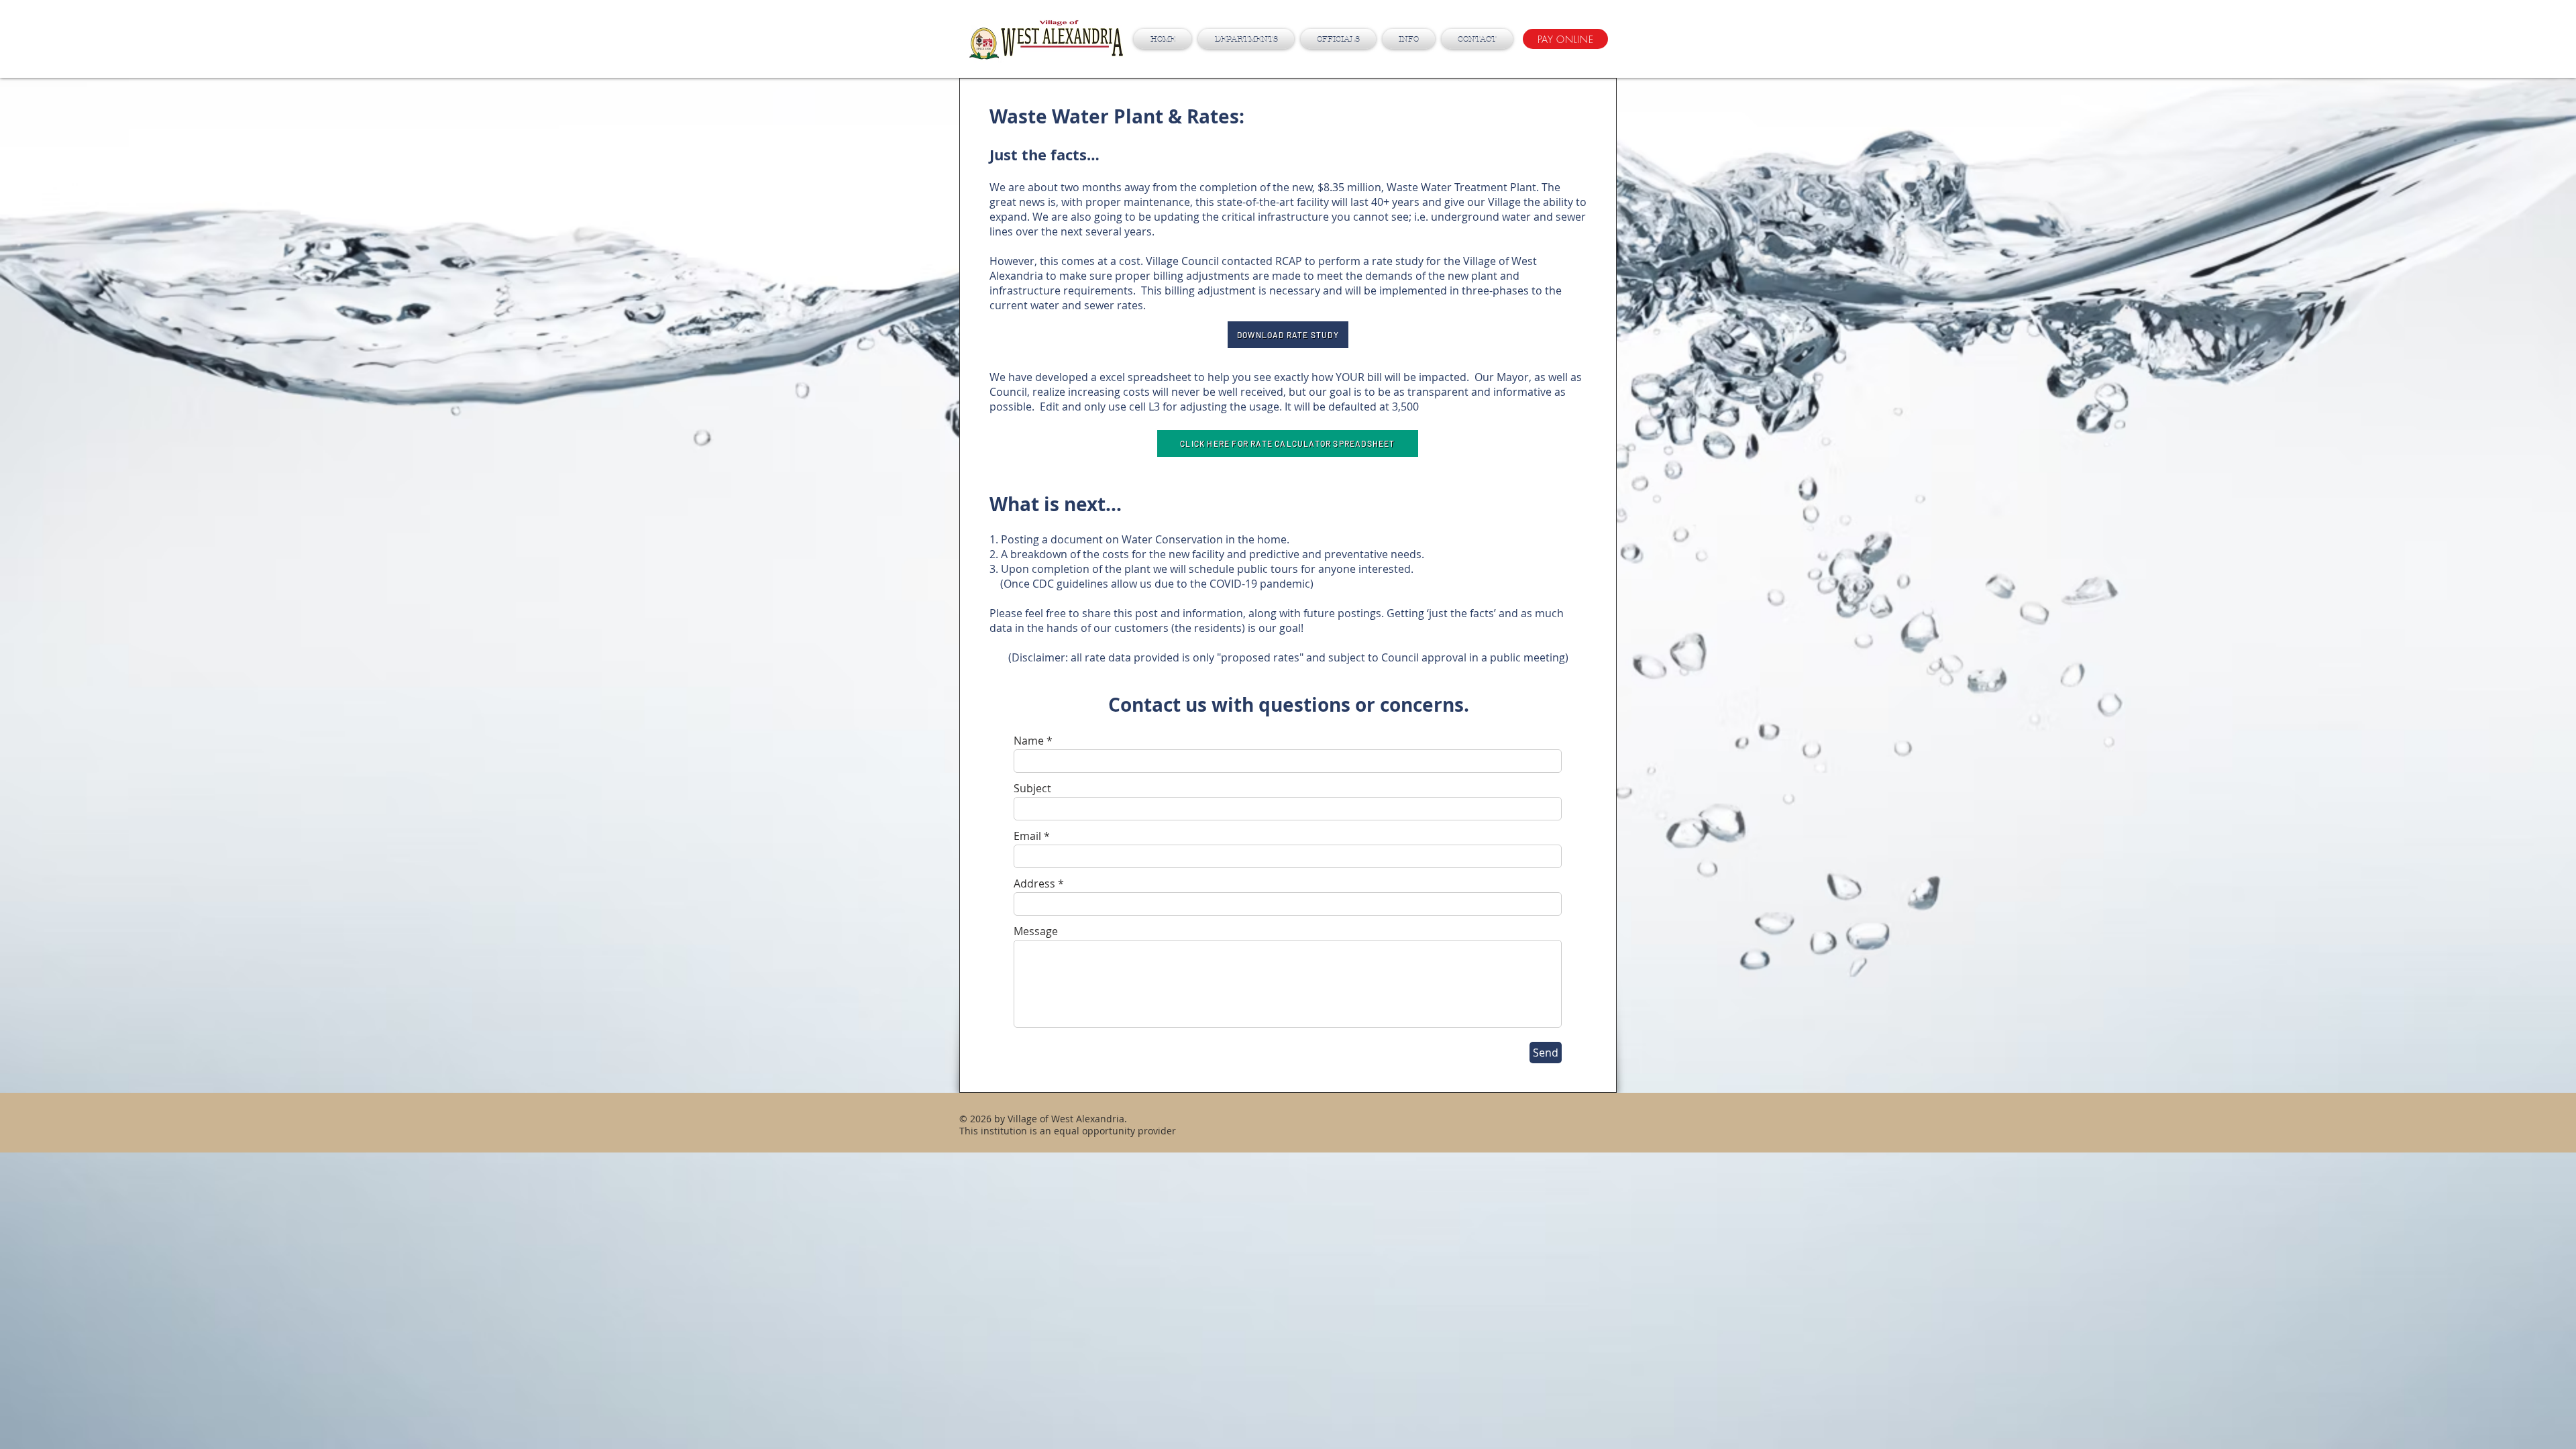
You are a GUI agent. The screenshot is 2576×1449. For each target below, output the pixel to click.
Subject (1032, 788)
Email (1027, 836)
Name (1029, 741)
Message (1036, 931)
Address (1034, 883)
